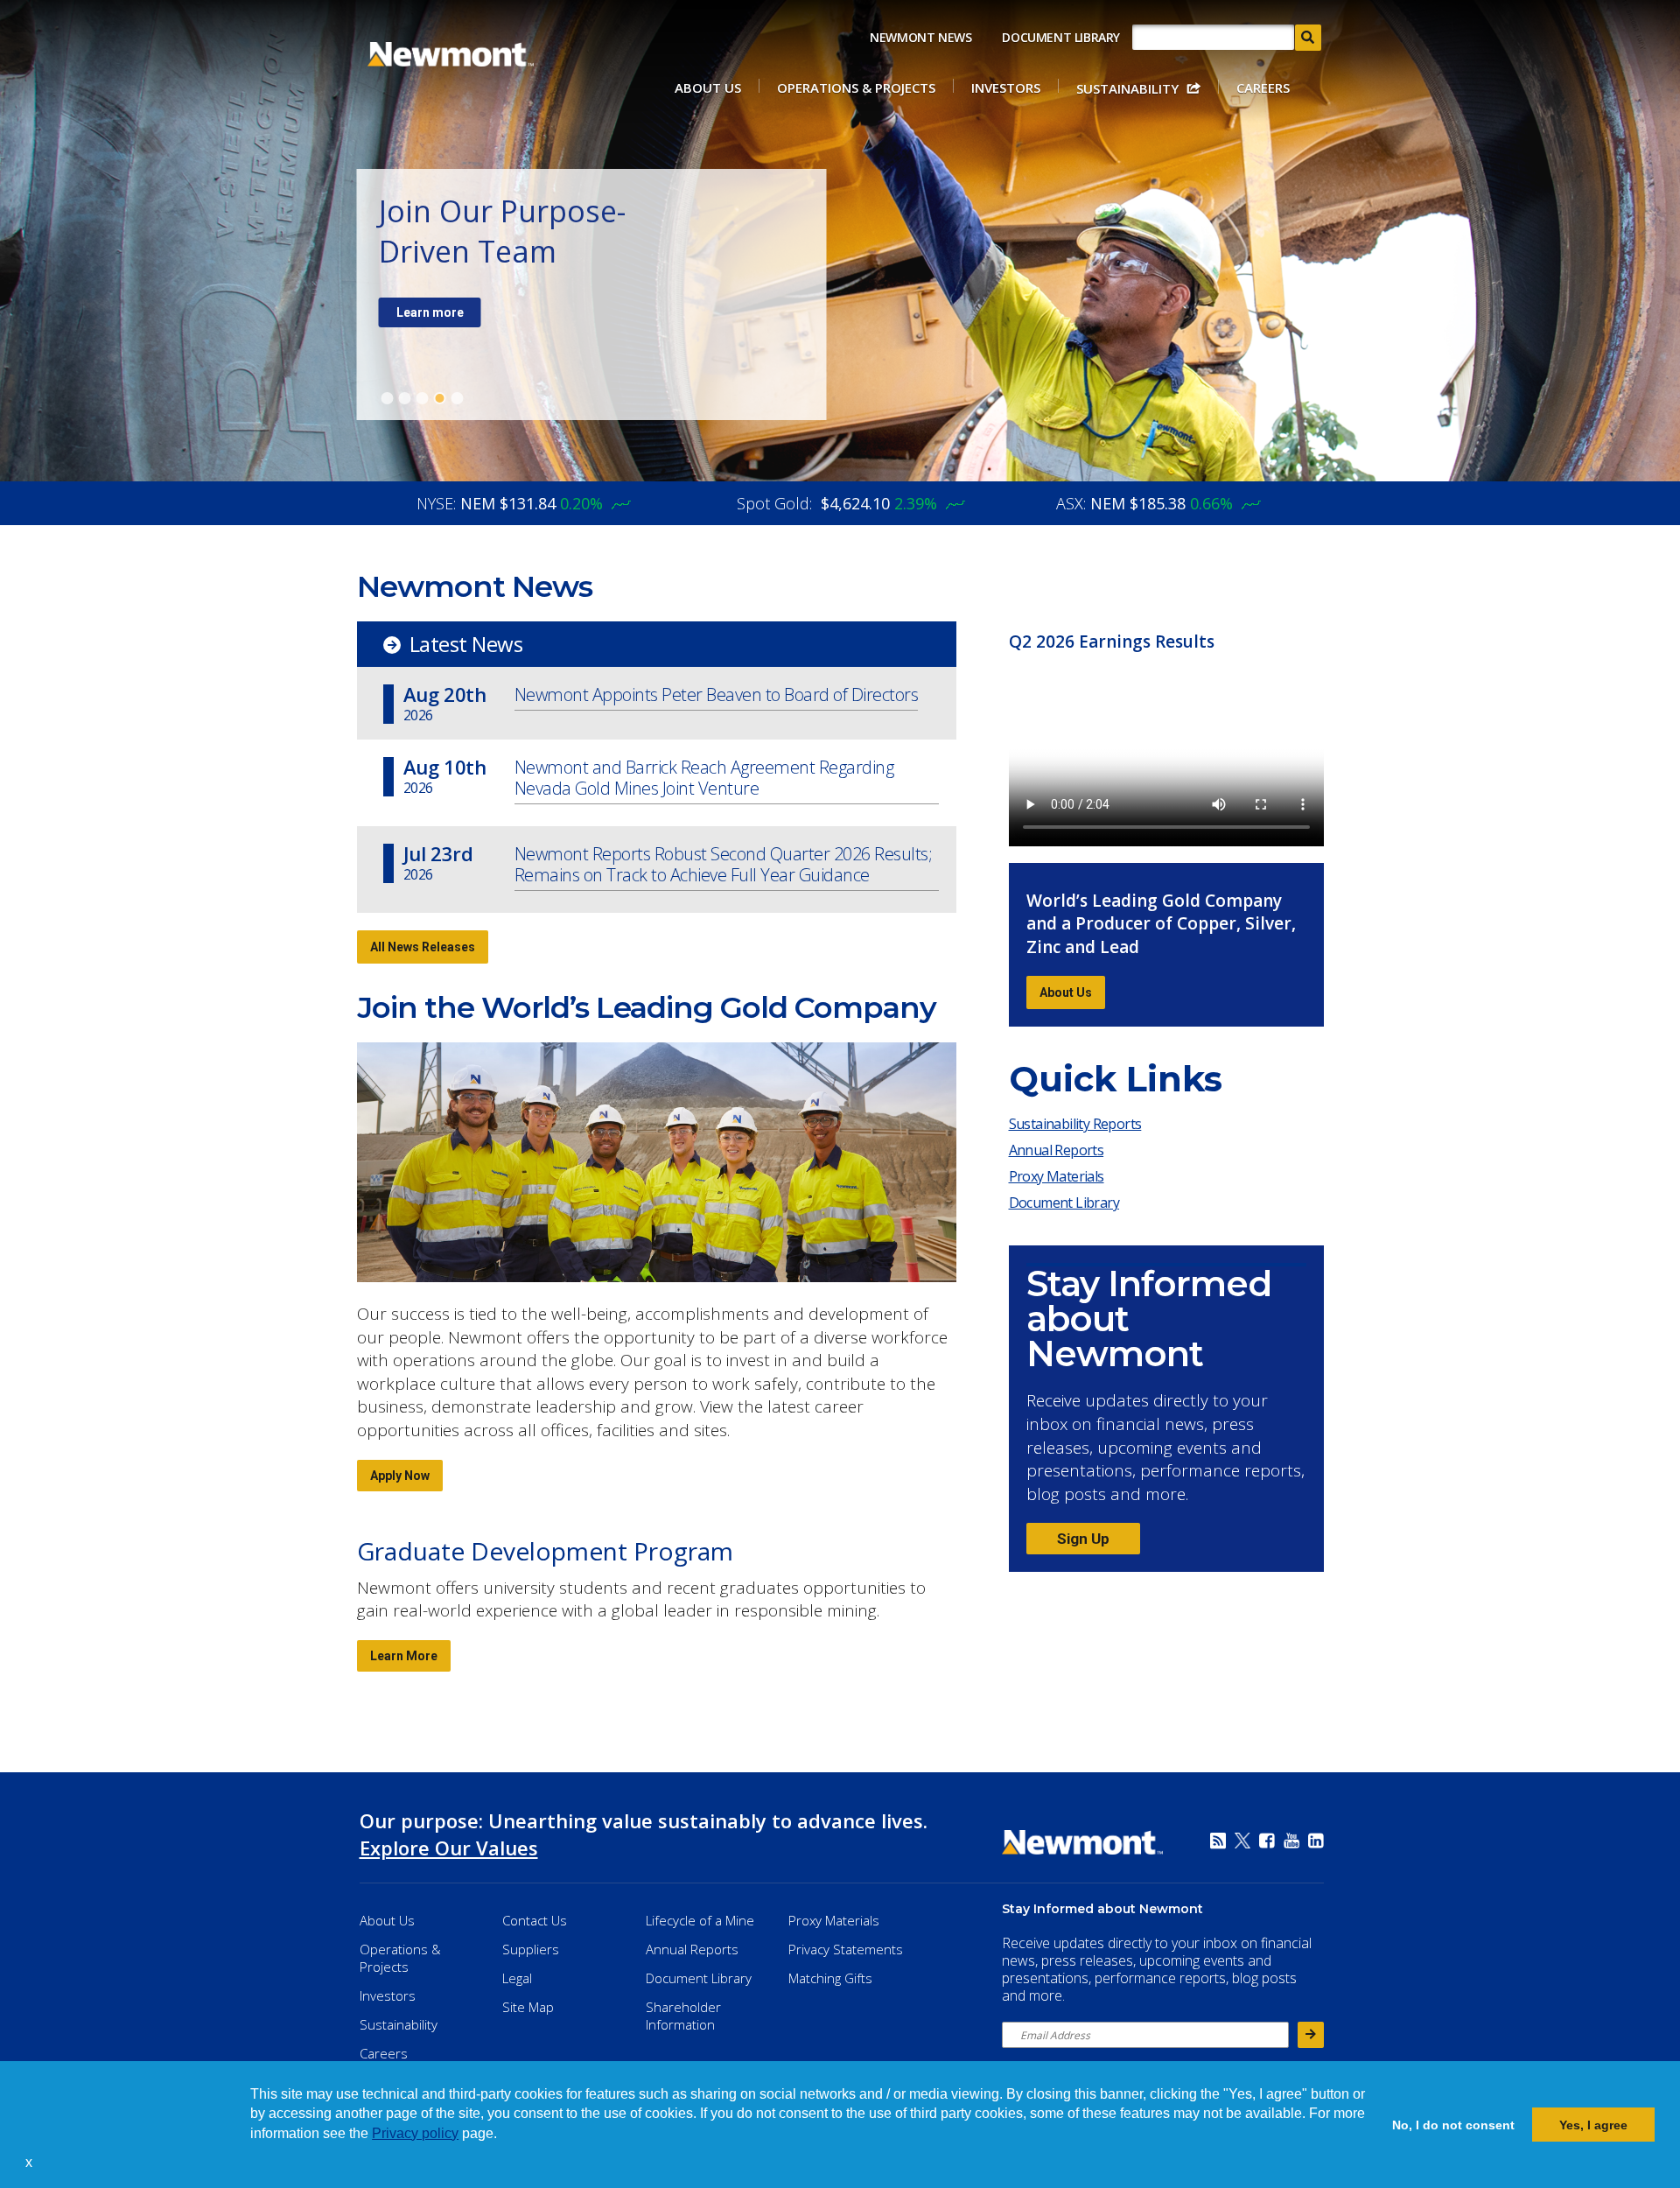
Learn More (404, 1656)
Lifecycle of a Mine (700, 1920)
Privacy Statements (846, 1949)
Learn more (430, 312)
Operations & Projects (856, 88)
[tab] (388, 398)
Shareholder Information (683, 2016)
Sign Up (1083, 1539)
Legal (517, 1978)
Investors (1006, 88)
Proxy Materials (1061, 1180)
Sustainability (1127, 88)
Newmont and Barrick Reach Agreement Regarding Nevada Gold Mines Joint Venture (704, 778)
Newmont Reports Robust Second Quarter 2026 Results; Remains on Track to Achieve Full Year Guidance (724, 865)
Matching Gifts (830, 1978)
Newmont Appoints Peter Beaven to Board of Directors (717, 695)
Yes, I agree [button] (1593, 2125)
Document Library (1061, 37)
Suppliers (531, 1949)
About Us (708, 88)
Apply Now (400, 1476)
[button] (38, 2164)
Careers (1263, 88)
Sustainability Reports (1075, 1124)
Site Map (528, 2007)
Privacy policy (415, 2133)
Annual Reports (1057, 1150)
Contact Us (535, 1920)
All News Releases (423, 947)
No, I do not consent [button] (1453, 2125)
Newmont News (920, 37)
